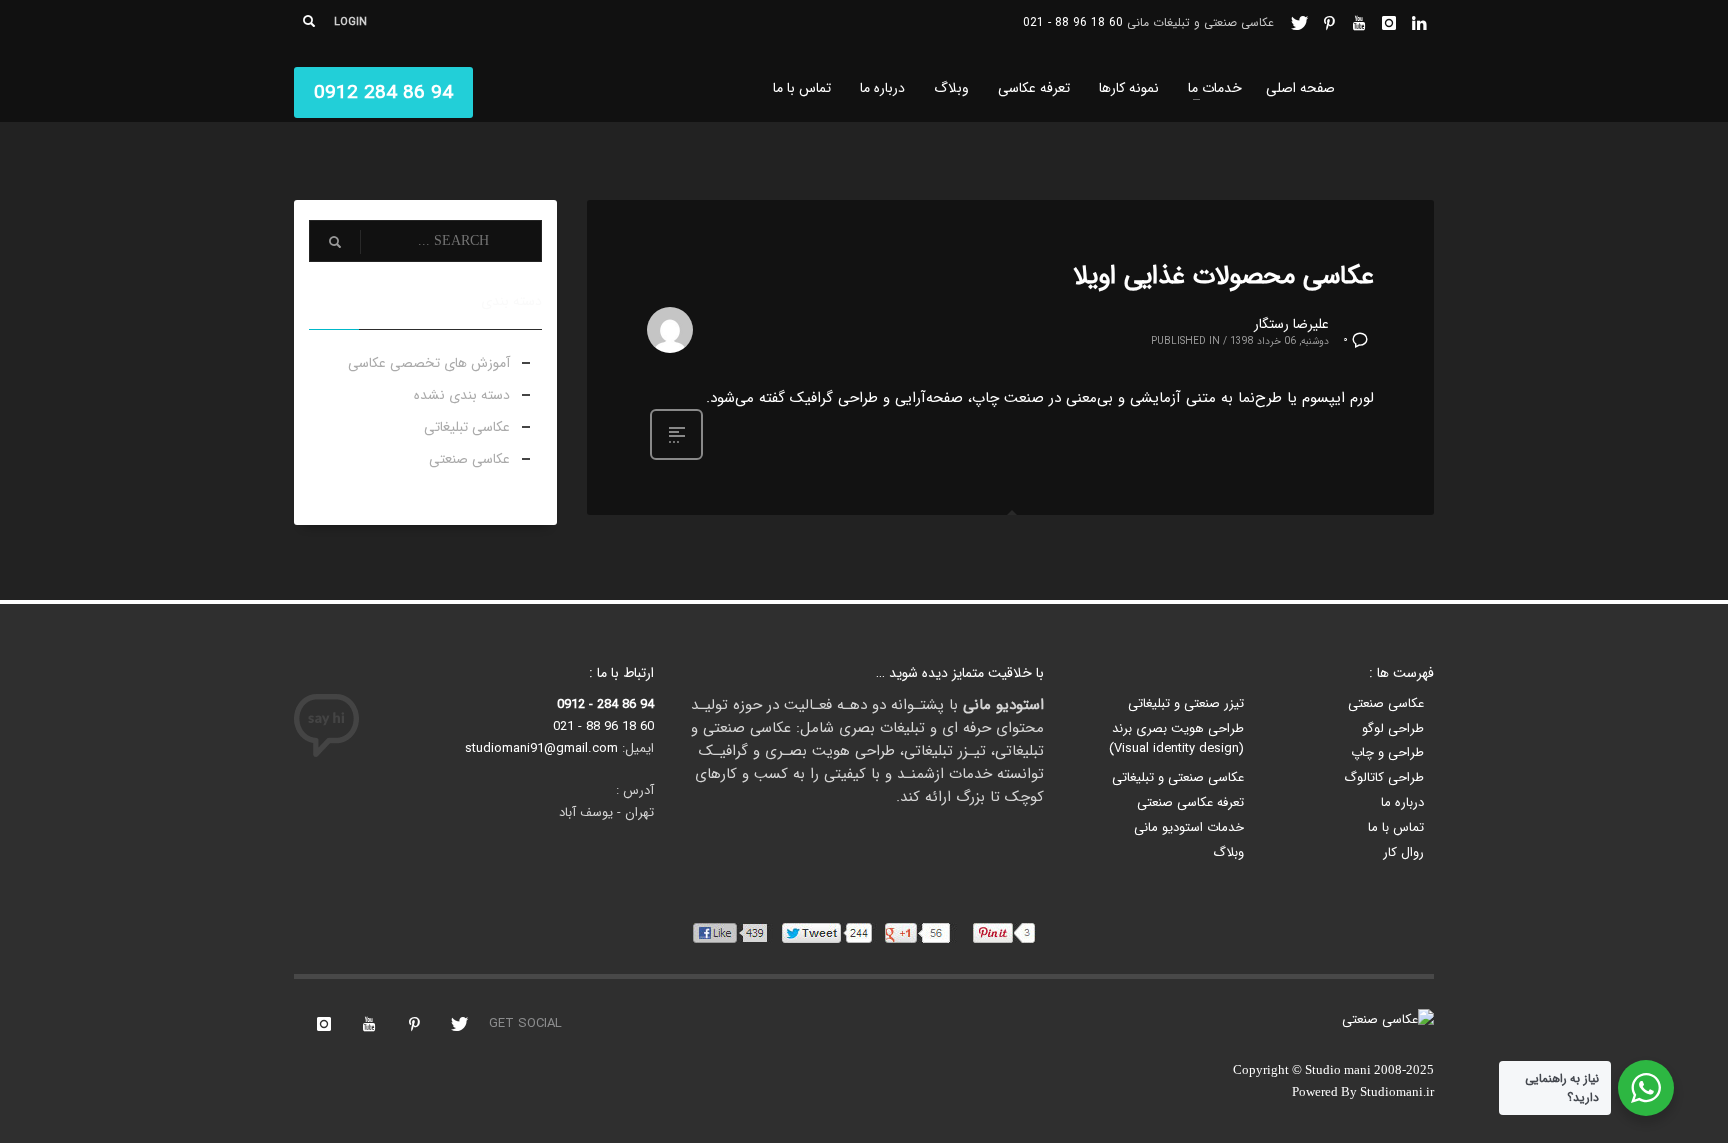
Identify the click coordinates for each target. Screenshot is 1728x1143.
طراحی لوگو (1393, 729)
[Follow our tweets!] (459, 1024)
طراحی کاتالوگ (1384, 778)
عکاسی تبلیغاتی (467, 427)
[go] (335, 242)
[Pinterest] (1329, 23)
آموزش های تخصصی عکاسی (429, 363)
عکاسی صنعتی (469, 459)
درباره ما (1402, 803)
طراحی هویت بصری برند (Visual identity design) (1176, 739)
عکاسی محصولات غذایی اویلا (1223, 276)
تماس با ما (1396, 828)
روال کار (1403, 853)
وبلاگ (1228, 853)
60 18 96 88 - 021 (1073, 22)
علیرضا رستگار (1291, 324)
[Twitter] (1299, 23)
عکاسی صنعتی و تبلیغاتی (1178, 778)
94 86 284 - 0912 (605, 704)
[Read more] (676, 459)
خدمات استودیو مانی (1189, 828)
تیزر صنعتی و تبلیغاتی (1186, 704)
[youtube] (1359, 23)
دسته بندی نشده (462, 395)
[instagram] (1389, 23)
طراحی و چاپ (1387, 753)
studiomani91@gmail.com (541, 748)
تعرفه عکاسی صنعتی (1190, 803)
